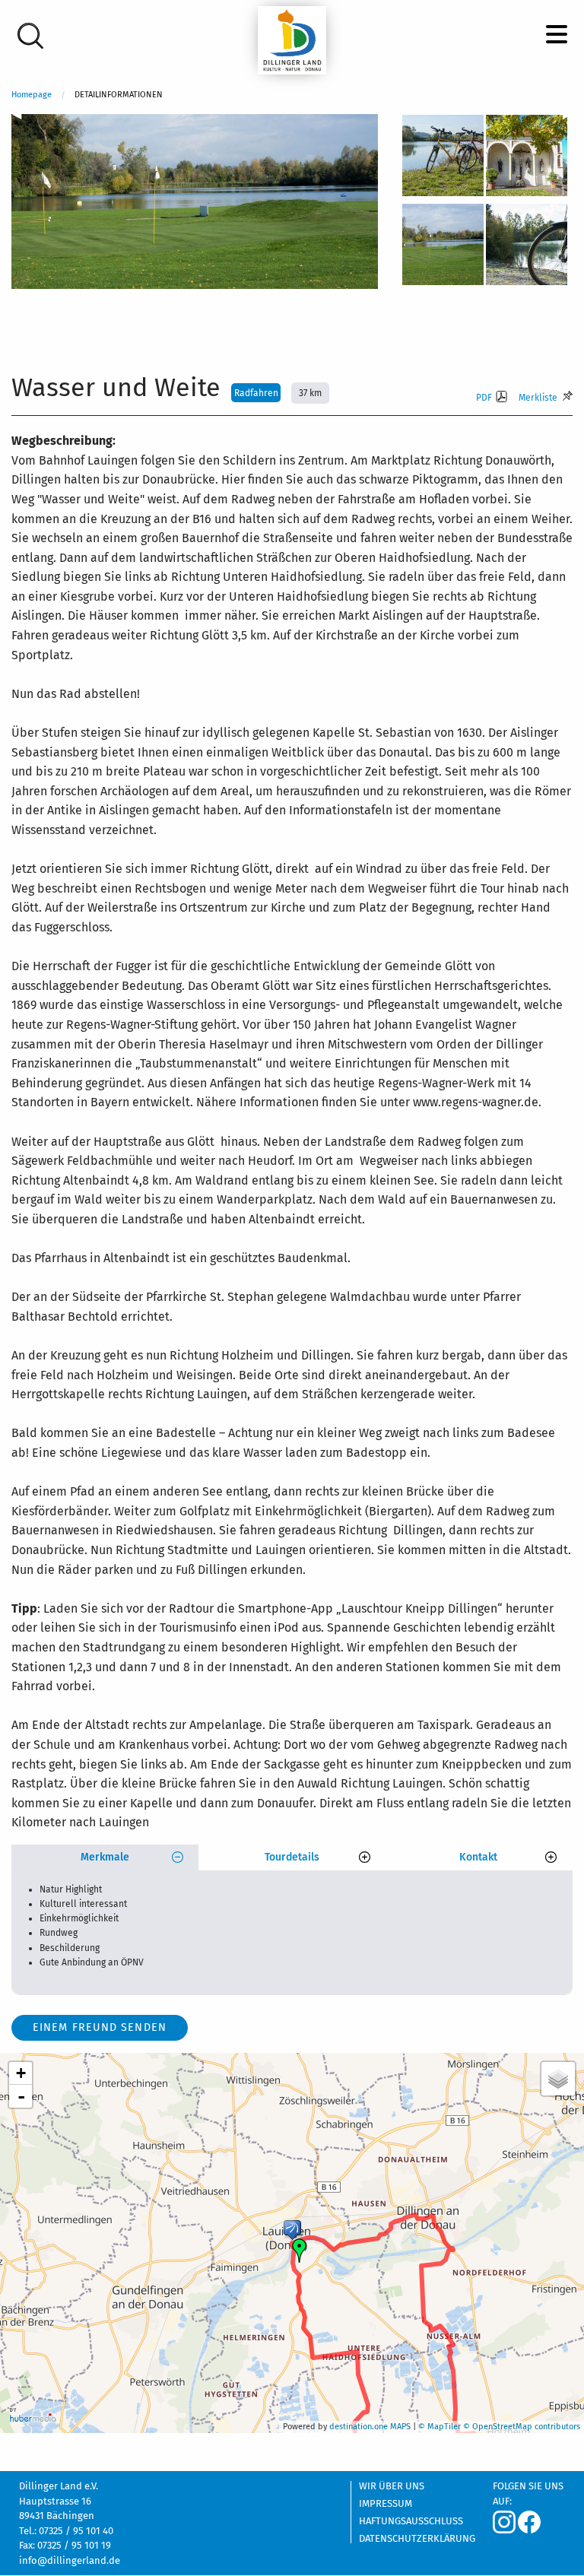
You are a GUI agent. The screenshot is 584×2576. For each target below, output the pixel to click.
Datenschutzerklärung (414, 2538)
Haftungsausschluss (411, 2521)
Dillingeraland (292, 40)
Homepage (32, 95)
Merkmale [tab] (105, 1857)
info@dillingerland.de (70, 2560)
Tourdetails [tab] (292, 1857)
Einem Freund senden (100, 2027)
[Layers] (558, 2079)
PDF (484, 398)
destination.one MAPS (370, 2427)
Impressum (386, 2504)
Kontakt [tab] (478, 1857)
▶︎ (573, 119)
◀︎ (23, 119)
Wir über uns (392, 2486)
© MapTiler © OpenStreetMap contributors (499, 2427)
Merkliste (538, 398)
